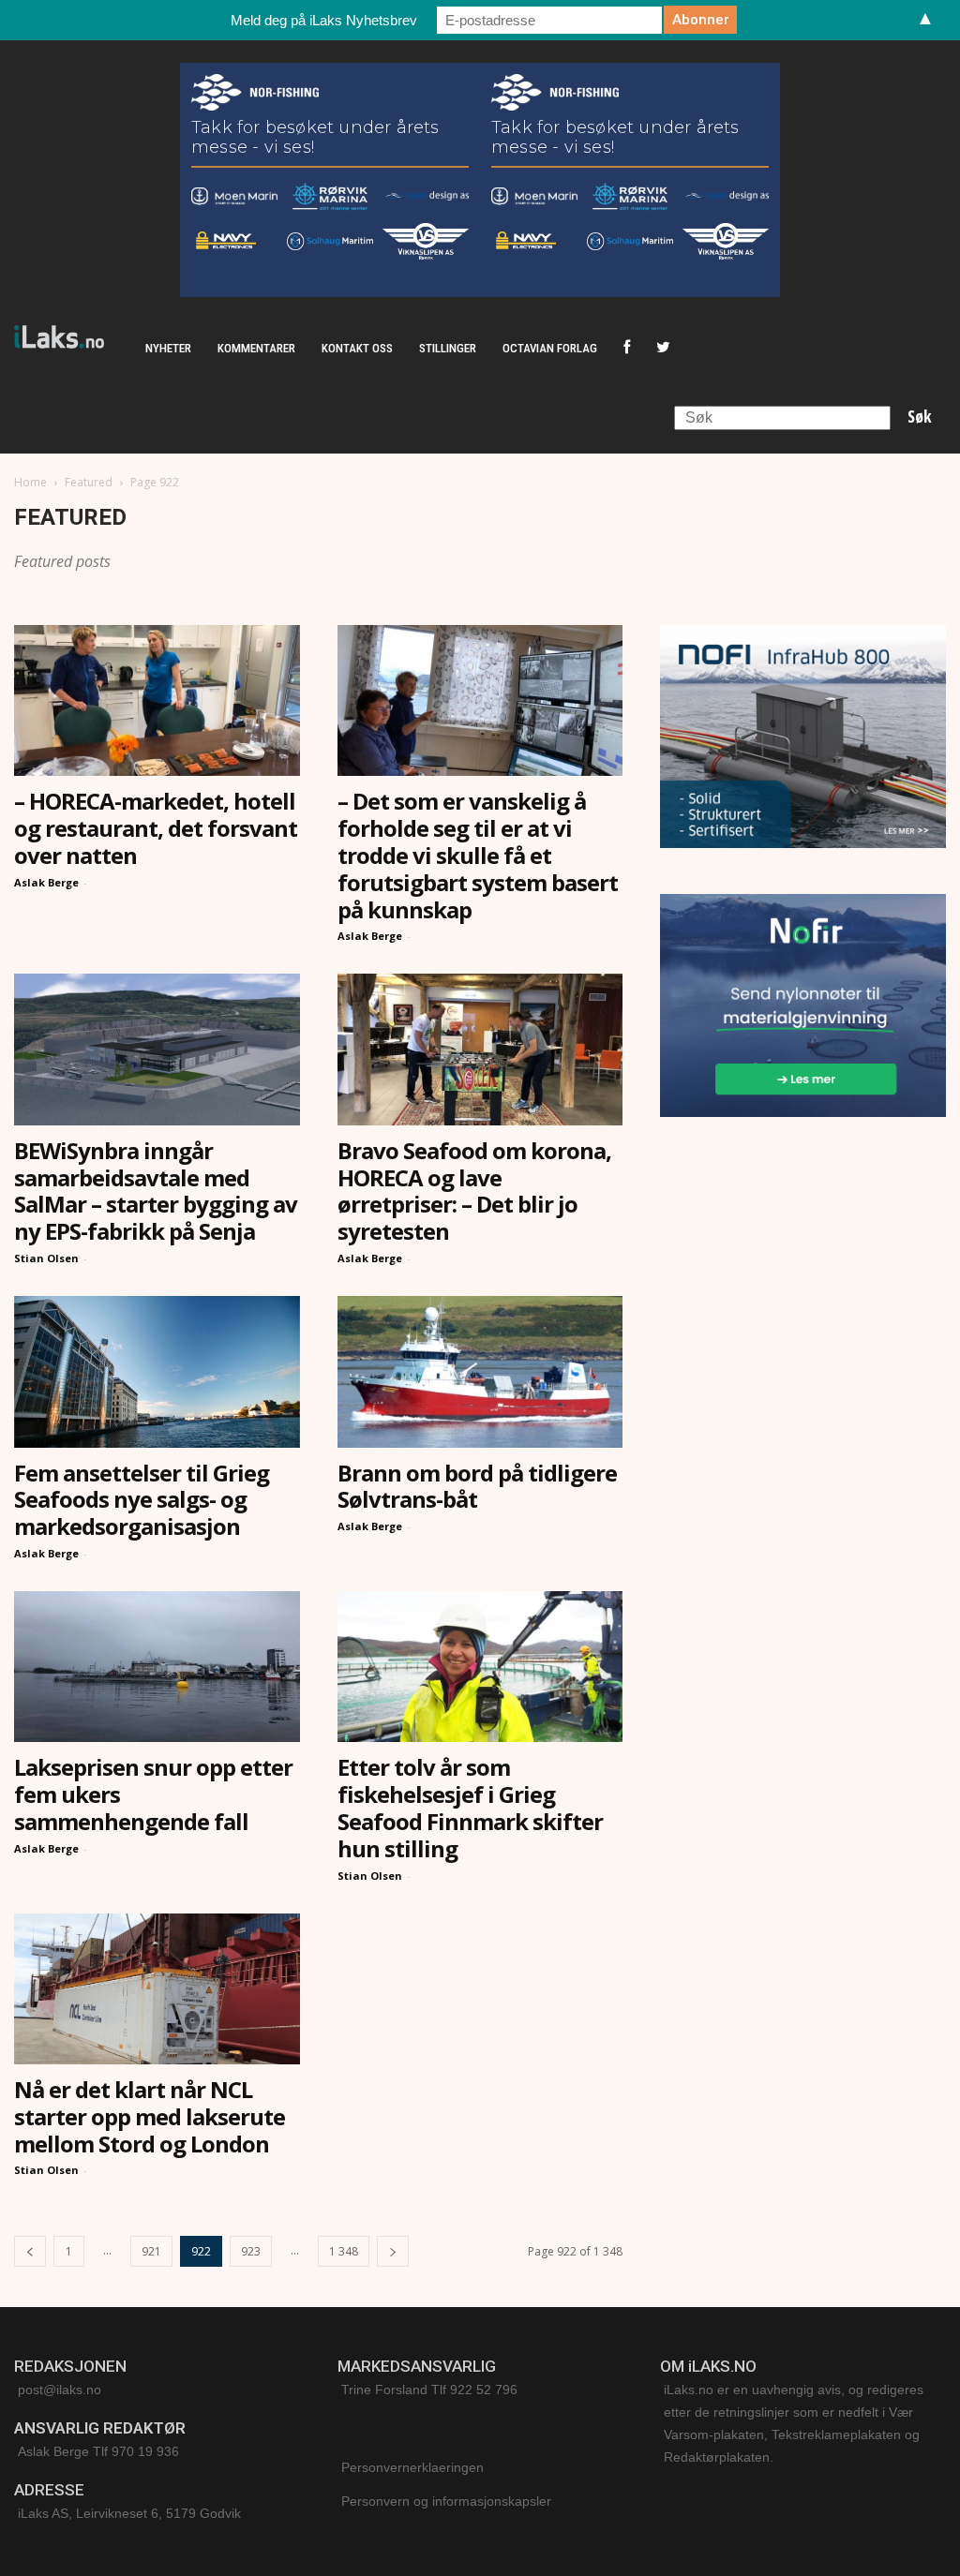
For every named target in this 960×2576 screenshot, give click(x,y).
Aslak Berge (46, 882)
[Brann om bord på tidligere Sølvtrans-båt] (480, 1371)
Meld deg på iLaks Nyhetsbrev (324, 20)
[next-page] (393, 2251)
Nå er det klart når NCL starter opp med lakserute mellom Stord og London (150, 2116)
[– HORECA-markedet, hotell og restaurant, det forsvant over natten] (157, 700)
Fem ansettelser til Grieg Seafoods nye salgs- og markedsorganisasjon (142, 1500)
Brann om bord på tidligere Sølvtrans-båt (477, 1486)
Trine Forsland (384, 2390)
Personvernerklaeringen (412, 2467)
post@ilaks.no (60, 2390)
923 (251, 2251)
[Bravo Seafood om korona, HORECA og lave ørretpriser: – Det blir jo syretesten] (480, 1049)
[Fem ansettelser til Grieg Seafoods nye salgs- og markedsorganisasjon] (157, 1371)
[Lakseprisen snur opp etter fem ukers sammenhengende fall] (157, 1667)
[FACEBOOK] (627, 349)
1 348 (344, 2251)
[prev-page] (30, 2251)
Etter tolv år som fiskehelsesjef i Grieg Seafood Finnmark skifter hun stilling (470, 1807)
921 (151, 2251)
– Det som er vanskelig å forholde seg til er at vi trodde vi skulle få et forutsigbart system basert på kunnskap (478, 855)
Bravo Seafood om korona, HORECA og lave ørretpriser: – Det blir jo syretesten (474, 1191)
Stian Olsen (46, 1258)
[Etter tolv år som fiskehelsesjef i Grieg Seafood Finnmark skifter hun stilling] (480, 1667)
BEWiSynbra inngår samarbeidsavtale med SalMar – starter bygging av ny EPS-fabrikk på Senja (156, 1191)
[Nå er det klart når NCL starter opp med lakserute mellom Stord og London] (157, 1989)
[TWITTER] (663, 349)
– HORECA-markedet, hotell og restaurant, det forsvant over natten (156, 828)
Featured (89, 482)
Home (30, 482)
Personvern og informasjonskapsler (446, 2501)
